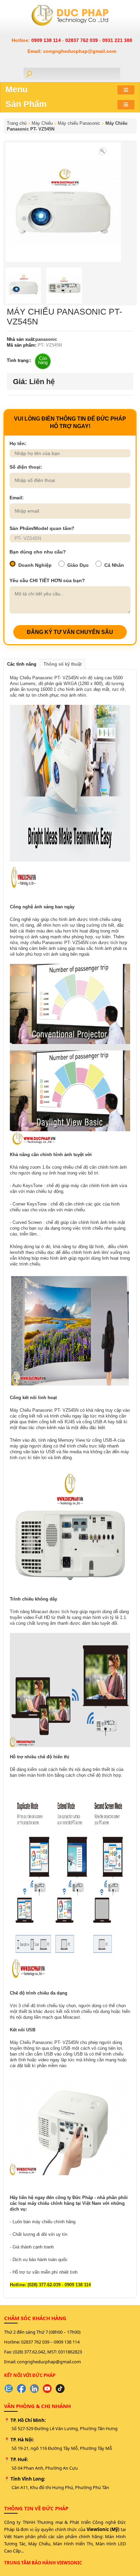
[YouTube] (47, 2389)
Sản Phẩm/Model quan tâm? (42, 528)
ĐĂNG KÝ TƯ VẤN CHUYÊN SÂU (70, 632)
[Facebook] (21, 2389)
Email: (17, 498)
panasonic (46, 339)
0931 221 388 (117, 40)
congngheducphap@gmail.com (49, 2362)
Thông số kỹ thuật (63, 664)
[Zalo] (8, 2389)
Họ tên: (18, 443)
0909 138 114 (47, 40)
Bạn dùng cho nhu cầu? (38, 552)
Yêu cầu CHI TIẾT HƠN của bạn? (47, 580)
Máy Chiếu (42, 123)
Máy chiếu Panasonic (79, 123)
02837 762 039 (82, 40)
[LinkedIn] (34, 2389)
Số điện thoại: (26, 467)
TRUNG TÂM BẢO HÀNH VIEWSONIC (43, 2563)
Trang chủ (17, 123)
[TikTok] (60, 2389)
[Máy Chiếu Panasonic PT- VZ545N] (103, 150)
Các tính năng (22, 664)
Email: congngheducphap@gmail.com (72, 51)
